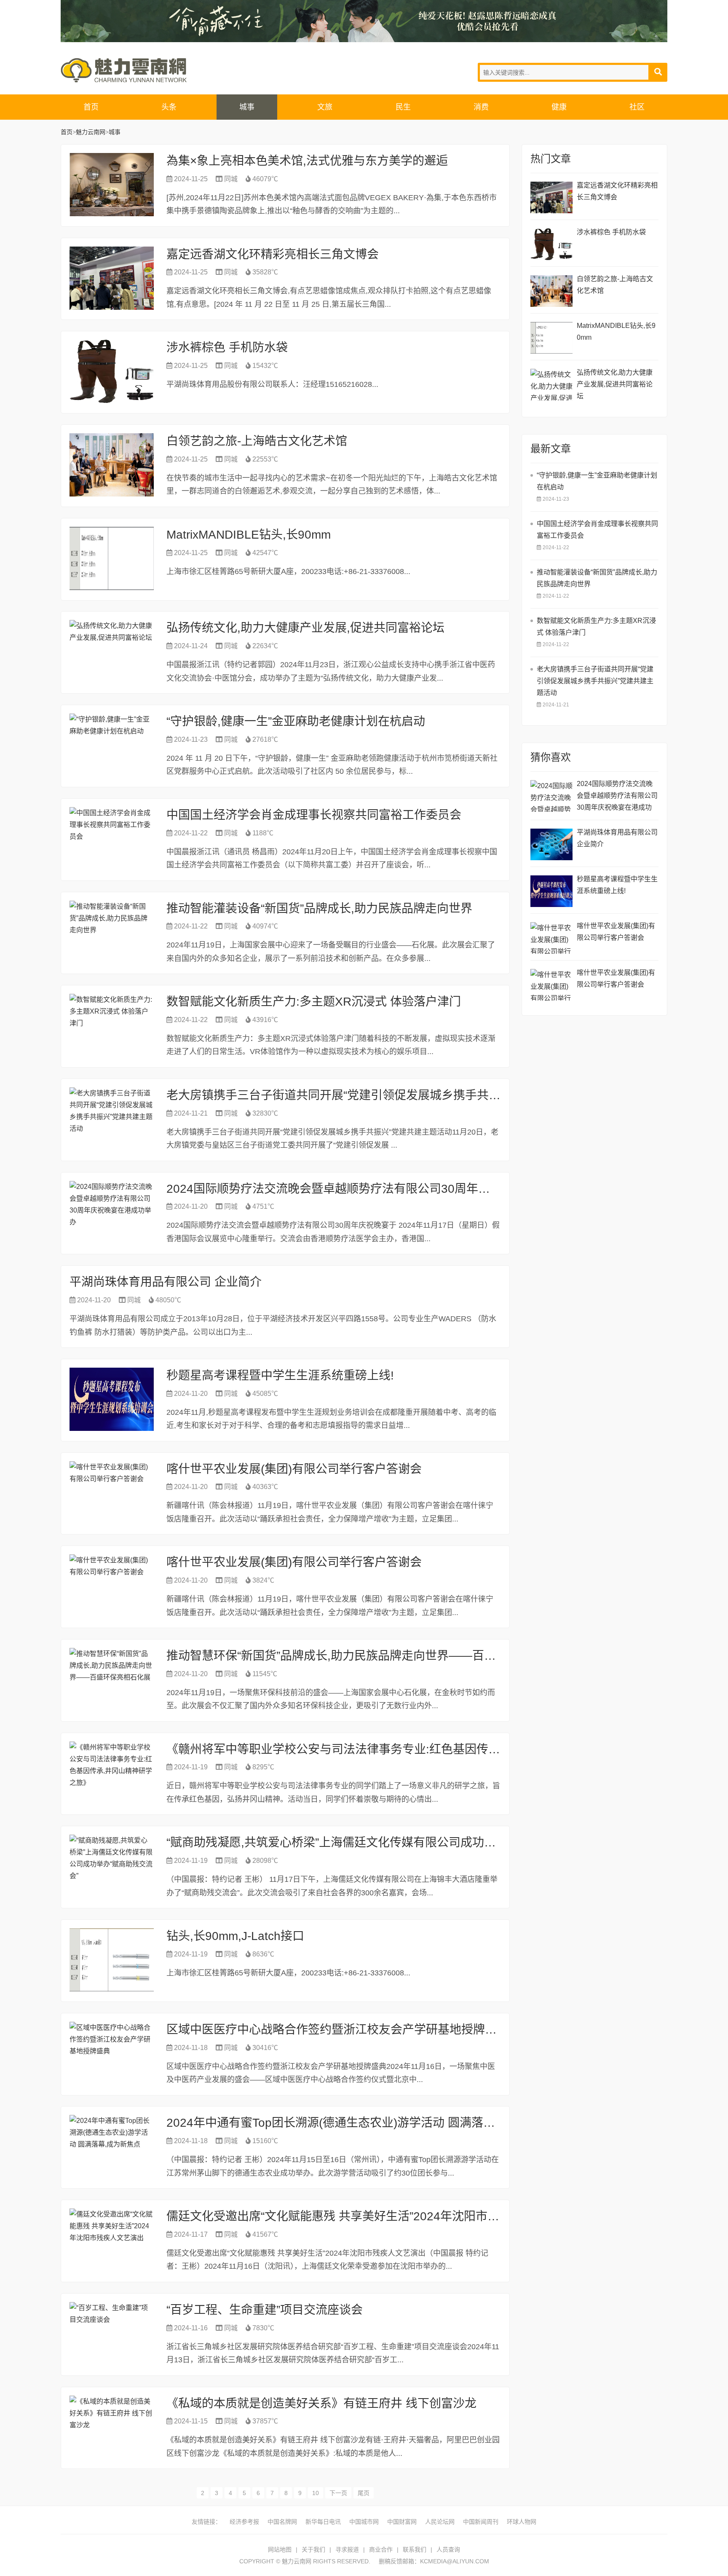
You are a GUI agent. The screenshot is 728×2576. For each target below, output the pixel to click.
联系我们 (415, 2549)
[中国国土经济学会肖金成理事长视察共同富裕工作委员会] (112, 839)
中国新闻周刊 (481, 2522)
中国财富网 (402, 2522)
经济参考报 (244, 2522)
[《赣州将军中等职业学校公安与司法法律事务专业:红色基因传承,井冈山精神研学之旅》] (112, 1773)
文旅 (325, 107)
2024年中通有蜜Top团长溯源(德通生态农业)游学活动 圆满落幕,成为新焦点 (362, 2123)
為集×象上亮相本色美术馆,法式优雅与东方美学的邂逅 (307, 161)
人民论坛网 (440, 2522)
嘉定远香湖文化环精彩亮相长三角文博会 (273, 254)
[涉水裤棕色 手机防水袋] (112, 371)
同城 (231, 179)
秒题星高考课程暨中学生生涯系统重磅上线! (280, 1375)
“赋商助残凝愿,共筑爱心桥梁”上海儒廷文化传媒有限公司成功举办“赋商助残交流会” (382, 1842)
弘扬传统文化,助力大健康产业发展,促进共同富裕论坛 (305, 628)
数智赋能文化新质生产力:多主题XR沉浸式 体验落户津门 (314, 1002)
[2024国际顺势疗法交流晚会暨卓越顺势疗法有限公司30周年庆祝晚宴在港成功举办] (112, 1213)
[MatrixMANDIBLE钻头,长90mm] (112, 558)
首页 (91, 107)
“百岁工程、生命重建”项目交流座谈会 (265, 2310)
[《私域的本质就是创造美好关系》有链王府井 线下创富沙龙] (112, 2427)
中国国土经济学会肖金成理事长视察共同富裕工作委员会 (314, 815)
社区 (637, 107)
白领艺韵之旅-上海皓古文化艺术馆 (257, 441)
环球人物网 (522, 2522)
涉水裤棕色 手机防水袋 (227, 347)
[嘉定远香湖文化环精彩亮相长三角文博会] (112, 278)
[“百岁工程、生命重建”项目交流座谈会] (112, 2334)
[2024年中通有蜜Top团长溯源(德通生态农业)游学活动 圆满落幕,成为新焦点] (112, 2147)
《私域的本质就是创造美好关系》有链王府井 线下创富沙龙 (321, 2403)
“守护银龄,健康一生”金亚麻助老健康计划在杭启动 (296, 721)
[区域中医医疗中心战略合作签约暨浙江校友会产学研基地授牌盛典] (112, 2053)
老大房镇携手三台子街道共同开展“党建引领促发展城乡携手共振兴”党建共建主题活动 (388, 1095)
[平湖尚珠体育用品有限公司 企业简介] (551, 844)
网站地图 (280, 2549)
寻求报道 (347, 2549)
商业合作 (381, 2549)
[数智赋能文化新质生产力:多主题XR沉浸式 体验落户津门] (112, 1025)
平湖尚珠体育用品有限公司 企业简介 (166, 1282)
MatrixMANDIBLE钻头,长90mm (249, 535)
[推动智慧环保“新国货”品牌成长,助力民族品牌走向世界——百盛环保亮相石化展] (112, 1680)
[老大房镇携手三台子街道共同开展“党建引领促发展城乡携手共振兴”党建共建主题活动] (112, 1119)
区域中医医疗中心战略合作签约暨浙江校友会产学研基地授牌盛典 (337, 2030)
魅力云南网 (124, 70)
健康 (559, 107)
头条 (169, 107)
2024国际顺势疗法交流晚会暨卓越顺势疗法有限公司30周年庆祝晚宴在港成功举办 (381, 1189)
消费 (481, 107)
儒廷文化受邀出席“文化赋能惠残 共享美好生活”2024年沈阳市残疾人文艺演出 (368, 2216)
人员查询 (448, 2549)
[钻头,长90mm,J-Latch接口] (112, 1960)
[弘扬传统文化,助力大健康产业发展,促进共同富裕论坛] (112, 652)
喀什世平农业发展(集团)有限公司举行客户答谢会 (294, 1469)
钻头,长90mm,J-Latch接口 (235, 1936)
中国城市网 (364, 2522)
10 (316, 2493)
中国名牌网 (282, 2522)
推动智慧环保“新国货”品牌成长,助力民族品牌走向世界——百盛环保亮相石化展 (372, 1656)
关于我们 (313, 2549)
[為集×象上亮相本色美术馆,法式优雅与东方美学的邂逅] (112, 185)
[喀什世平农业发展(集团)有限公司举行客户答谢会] (112, 1493)
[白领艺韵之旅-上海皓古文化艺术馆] (112, 465)
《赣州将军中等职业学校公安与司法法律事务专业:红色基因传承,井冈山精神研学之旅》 (394, 1749)
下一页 (338, 2493)
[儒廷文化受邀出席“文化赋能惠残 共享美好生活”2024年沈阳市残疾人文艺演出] (112, 2240)
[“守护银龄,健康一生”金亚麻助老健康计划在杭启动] (112, 745)
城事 (247, 107)
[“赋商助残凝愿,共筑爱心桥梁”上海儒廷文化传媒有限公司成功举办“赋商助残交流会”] (112, 1866)
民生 (403, 107)
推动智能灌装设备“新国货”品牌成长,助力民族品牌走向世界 (319, 908)
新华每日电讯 (323, 2522)
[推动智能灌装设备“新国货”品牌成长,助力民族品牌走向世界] (112, 932)
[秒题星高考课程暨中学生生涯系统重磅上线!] (112, 1399)
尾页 (364, 2493)
